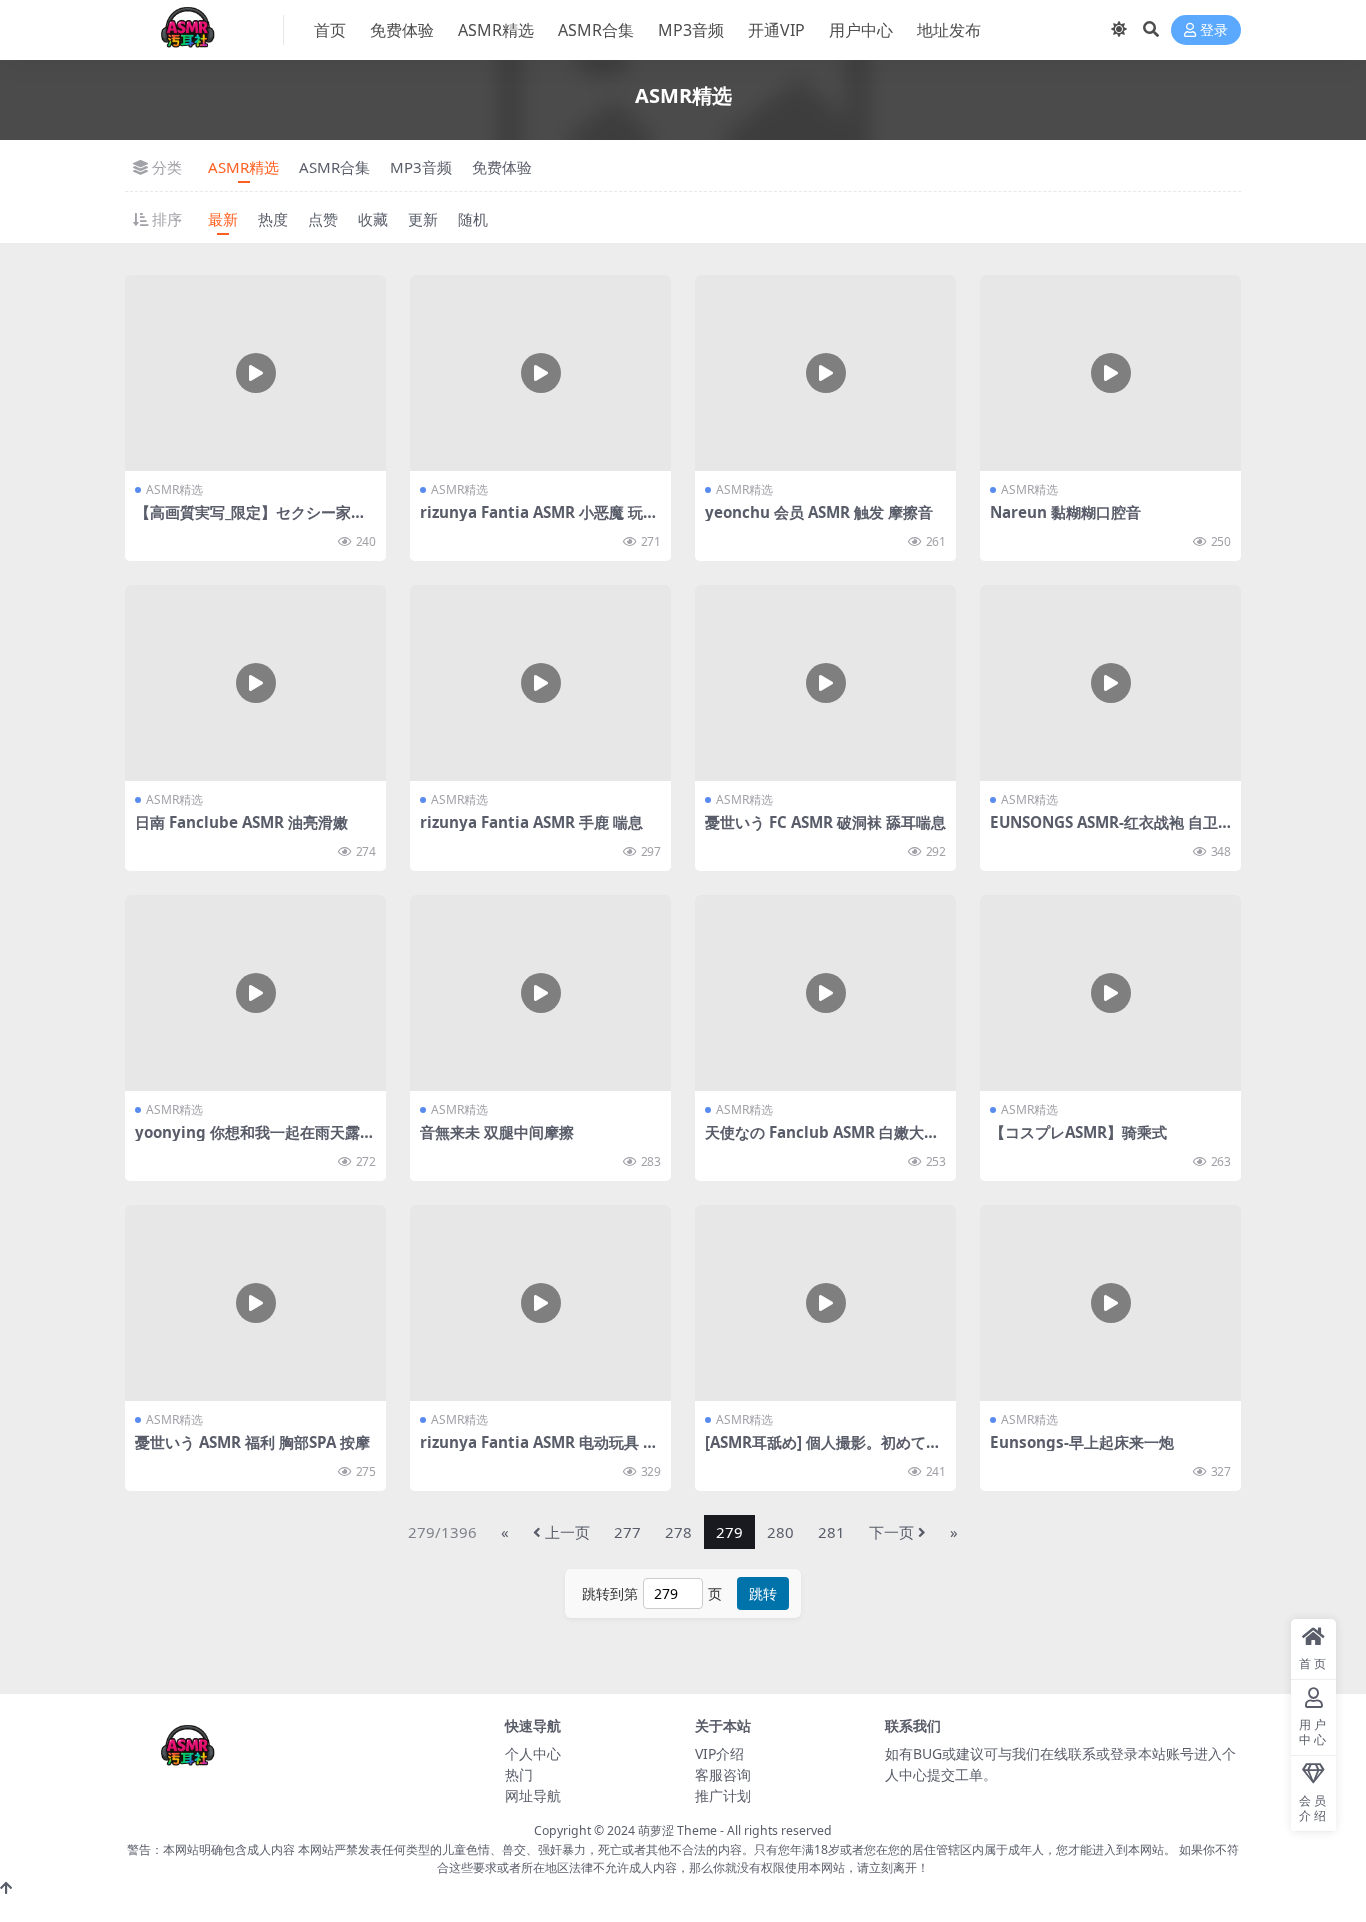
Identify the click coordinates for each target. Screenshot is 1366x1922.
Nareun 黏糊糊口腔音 (1065, 512)
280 (780, 1532)
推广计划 (723, 1795)
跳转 (763, 1593)
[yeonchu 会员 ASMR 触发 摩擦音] (825, 373)
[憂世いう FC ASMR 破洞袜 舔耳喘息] (825, 683)
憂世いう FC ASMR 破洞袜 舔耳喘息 (825, 822)
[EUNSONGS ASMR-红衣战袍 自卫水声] (1110, 683)
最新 (223, 219)
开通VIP (776, 30)
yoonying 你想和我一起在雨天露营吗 (255, 1141)
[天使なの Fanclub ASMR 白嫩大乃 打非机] (825, 993)
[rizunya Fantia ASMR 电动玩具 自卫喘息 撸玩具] (540, 1303)
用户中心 (861, 30)
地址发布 (949, 30)
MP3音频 (691, 30)
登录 (1214, 30)
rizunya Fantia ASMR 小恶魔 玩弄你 (539, 521)
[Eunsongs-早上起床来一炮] (1110, 1303)
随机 (473, 219)
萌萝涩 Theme (677, 1830)
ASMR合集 (596, 30)
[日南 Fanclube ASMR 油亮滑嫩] (255, 683)
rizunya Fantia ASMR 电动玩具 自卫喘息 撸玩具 (539, 1451)
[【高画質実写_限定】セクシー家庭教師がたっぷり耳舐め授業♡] (255, 373)
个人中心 (533, 1753)
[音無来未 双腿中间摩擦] (540, 993)
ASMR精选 (496, 30)
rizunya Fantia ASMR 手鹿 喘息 (531, 822)
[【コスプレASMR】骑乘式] (1110, 993)
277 (627, 1532)
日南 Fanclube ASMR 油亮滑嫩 (241, 822)
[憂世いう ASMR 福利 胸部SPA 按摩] (255, 1303)
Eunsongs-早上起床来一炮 (1082, 1442)
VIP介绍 (719, 1753)
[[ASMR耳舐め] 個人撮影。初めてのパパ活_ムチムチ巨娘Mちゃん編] (825, 1303)
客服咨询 (723, 1774)
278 (678, 1532)
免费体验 (402, 30)
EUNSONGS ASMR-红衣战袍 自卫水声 (1104, 831)
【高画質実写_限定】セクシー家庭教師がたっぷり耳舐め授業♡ (250, 521)
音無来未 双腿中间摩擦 (497, 1132)
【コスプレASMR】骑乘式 (1078, 1132)
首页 (330, 30)
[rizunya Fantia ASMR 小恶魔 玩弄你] (540, 373)
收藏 (373, 219)
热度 (273, 219)
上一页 (567, 1532)
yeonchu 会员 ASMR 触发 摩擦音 (819, 512)
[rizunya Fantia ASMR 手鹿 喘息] (540, 683)
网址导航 (533, 1795)
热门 (519, 1774)
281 (831, 1532)
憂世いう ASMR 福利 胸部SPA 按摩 (252, 1442)
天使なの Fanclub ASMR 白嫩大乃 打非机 (822, 1141)
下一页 (891, 1532)
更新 (423, 219)
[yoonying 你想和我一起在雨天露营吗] (255, 993)
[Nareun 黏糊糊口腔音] (1110, 373)
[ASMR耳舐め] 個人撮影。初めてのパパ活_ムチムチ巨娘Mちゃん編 (823, 1451)
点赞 (323, 219)
